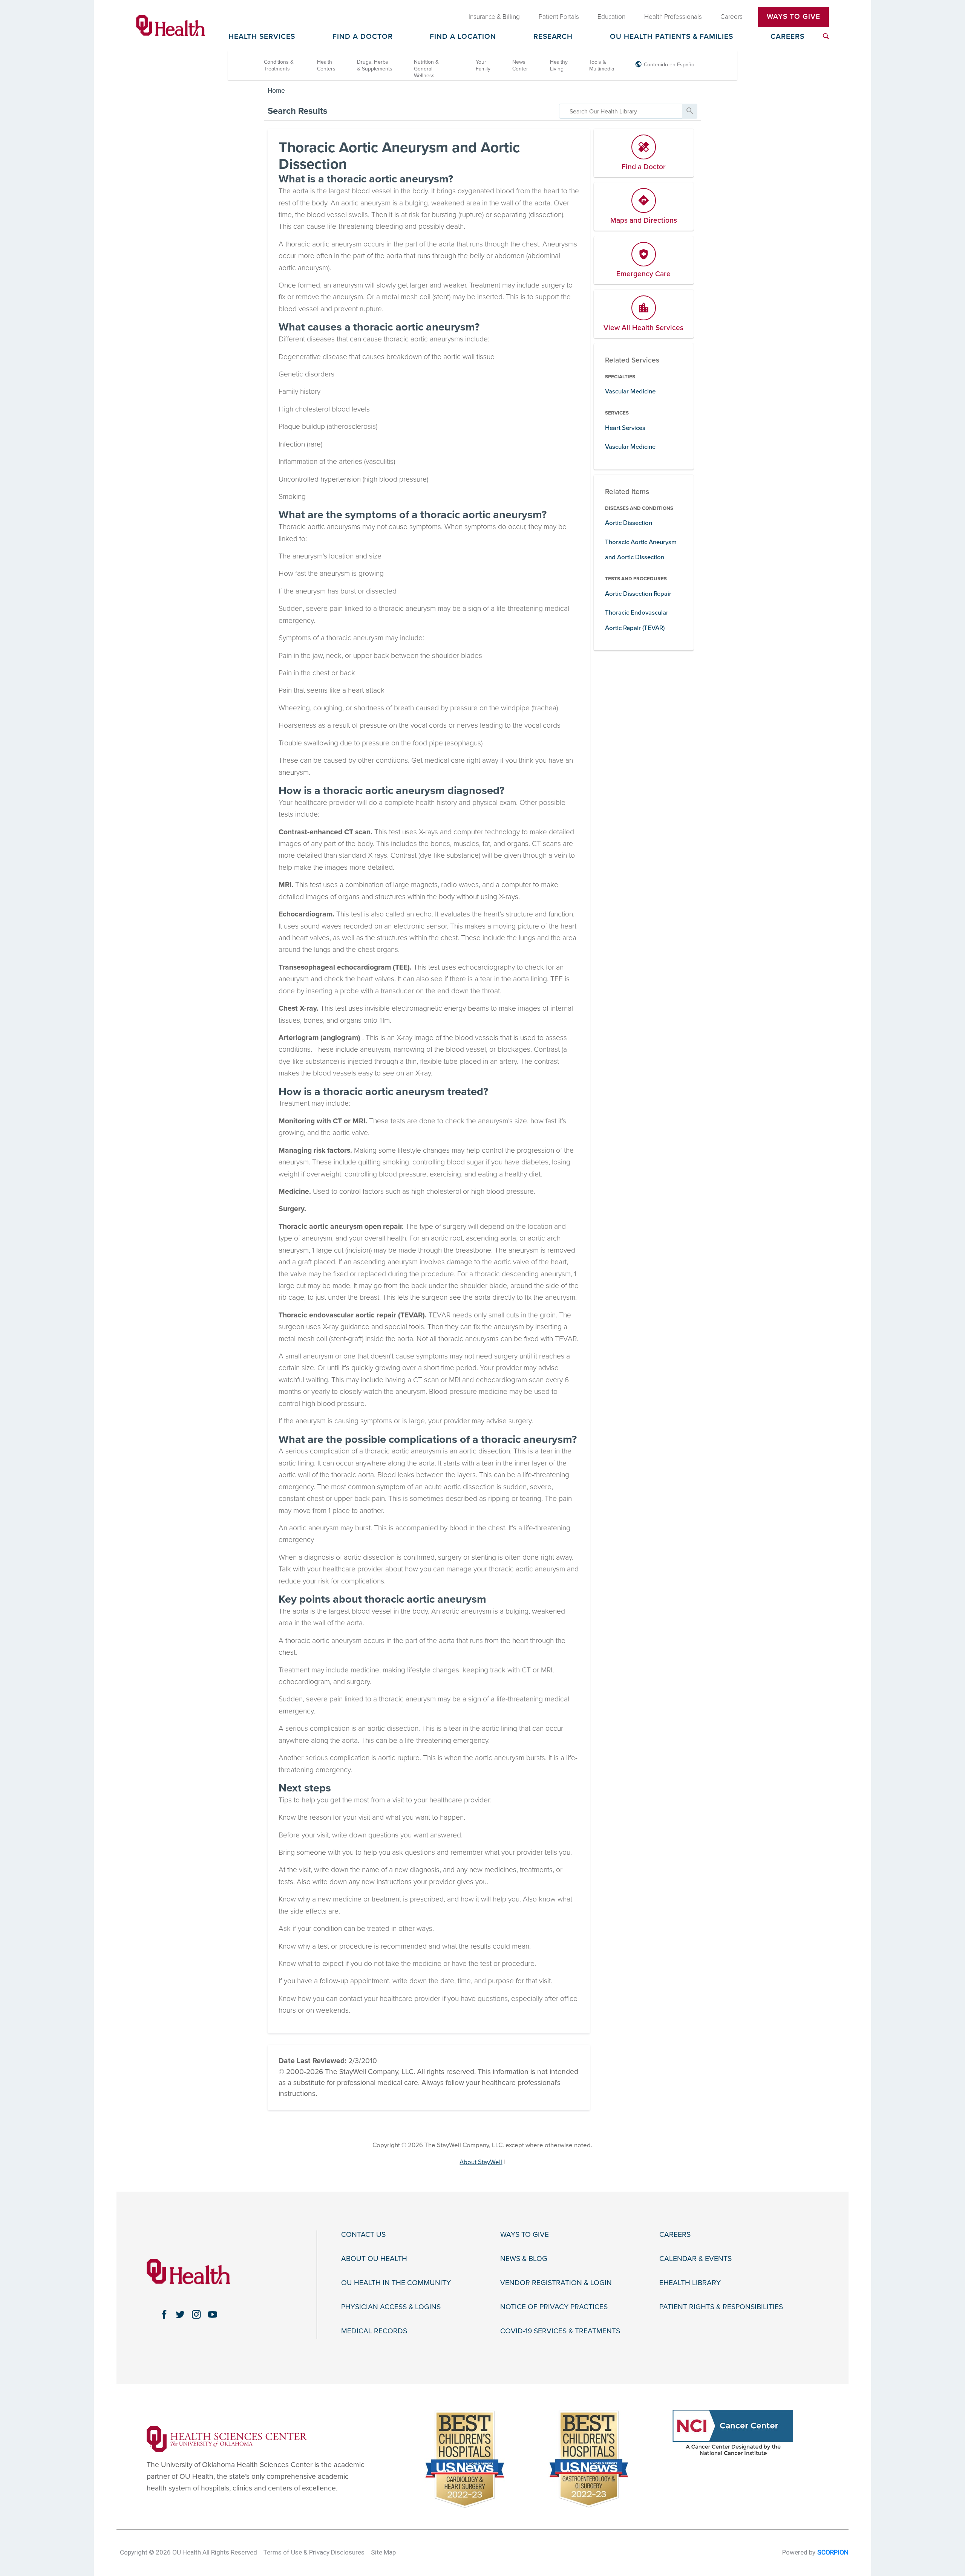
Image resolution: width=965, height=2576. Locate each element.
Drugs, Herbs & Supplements (375, 65)
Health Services (262, 37)
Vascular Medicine (630, 391)
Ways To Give (793, 17)
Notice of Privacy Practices (554, 2307)
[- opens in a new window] (227, 2438)
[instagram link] (197, 2314)
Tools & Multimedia (602, 65)
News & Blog (524, 2259)
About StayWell (481, 2162)
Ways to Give (525, 2235)
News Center (520, 65)
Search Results (297, 111)
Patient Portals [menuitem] (559, 17)
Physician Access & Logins (391, 2307)
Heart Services (625, 428)
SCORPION (833, 2552)
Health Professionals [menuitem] (673, 17)
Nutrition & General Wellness (426, 69)
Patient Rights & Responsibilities (721, 2307)
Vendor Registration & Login (556, 2283)
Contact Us (363, 2235)
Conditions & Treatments (279, 65)
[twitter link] (180, 2314)
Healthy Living (559, 65)
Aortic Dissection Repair (638, 594)
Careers (787, 37)
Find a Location (463, 37)
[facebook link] (164, 2314)
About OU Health (374, 2259)
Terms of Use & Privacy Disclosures (314, 2552)
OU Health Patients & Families (672, 37)
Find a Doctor (363, 37)
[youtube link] (213, 2314)
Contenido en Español (670, 65)
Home (276, 91)
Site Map (383, 2552)
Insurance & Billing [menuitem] (494, 17)
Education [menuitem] (611, 17)
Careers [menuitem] (731, 17)
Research (553, 37)
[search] (621, 111)
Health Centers (326, 65)
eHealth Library (690, 2283)
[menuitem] (826, 36)
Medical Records (374, 2331)
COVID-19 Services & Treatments (560, 2331)
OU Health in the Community (396, 2283)
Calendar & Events (695, 2259)
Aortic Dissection (629, 523)
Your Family (483, 65)
